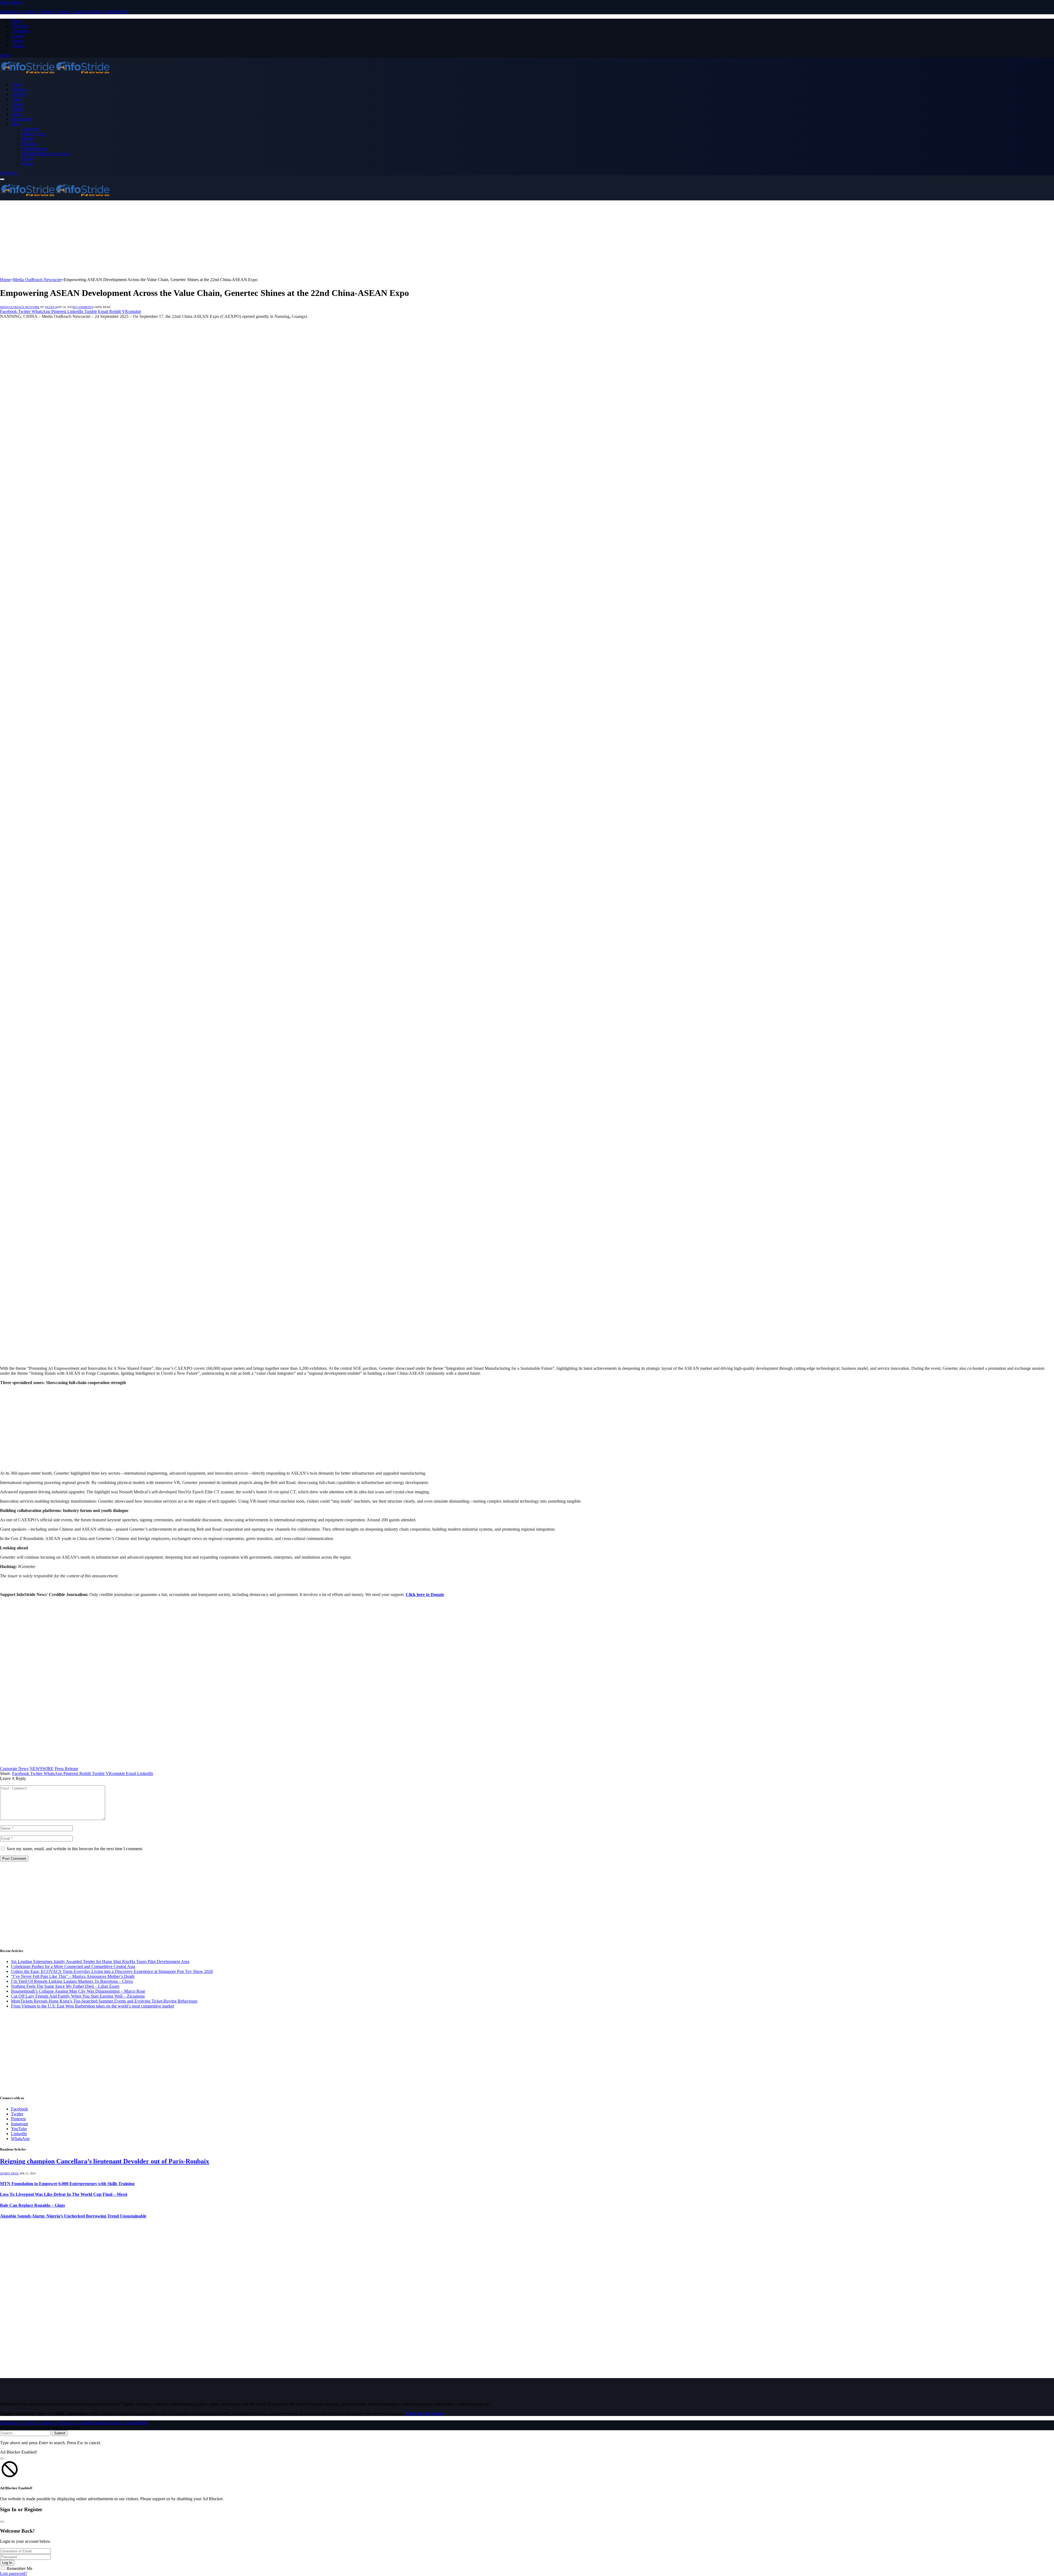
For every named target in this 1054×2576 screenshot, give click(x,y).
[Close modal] (2, 2459)
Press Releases (35, 149)
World (27, 159)
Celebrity (19, 94)
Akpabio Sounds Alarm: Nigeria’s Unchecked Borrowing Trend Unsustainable (73, 2216)
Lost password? (14, 2573)
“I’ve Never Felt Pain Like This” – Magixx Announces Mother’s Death (73, 1976)
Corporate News (14, 1769)
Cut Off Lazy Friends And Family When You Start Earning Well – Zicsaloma (78, 1996)
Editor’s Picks (34, 134)
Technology (21, 119)
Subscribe (9, 173)
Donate (17, 36)
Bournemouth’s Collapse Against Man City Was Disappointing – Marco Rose (78, 1991)
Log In (7, 2563)
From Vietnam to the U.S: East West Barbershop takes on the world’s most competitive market (92, 2006)
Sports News (9, 2173)
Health (28, 139)
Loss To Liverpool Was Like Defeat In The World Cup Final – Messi (64, 2194)
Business (19, 89)
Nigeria (17, 104)
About (16, 21)
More (16, 124)
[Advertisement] (165, 239)
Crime (16, 99)
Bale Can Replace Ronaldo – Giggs (33, 2205)
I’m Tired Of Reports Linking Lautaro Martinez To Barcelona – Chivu (72, 1981)
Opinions (30, 144)
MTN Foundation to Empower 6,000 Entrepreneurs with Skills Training (67, 2184)
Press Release (66, 1769)
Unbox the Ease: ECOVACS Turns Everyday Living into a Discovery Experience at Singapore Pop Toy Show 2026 (112, 1971)
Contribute (20, 31)
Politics (17, 109)
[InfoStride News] (55, 75)
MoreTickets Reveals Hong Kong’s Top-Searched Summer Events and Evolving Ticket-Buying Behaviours (104, 2001)
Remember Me (19, 2568)
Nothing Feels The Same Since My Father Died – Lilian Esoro (65, 1986)
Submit (60, 2433)
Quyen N (51, 307)
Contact (18, 46)
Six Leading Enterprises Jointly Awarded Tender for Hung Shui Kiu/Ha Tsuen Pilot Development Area (100, 1962)
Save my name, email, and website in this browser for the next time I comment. (75, 1849)
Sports (16, 114)
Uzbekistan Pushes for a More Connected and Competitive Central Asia (73, 1966)
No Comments (83, 307)
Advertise (19, 26)
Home (16, 84)
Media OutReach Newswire (46, 154)
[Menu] (2, 179)
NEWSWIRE (42, 1769)
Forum (17, 41)
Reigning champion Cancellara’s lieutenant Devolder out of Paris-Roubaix (105, 2161)
